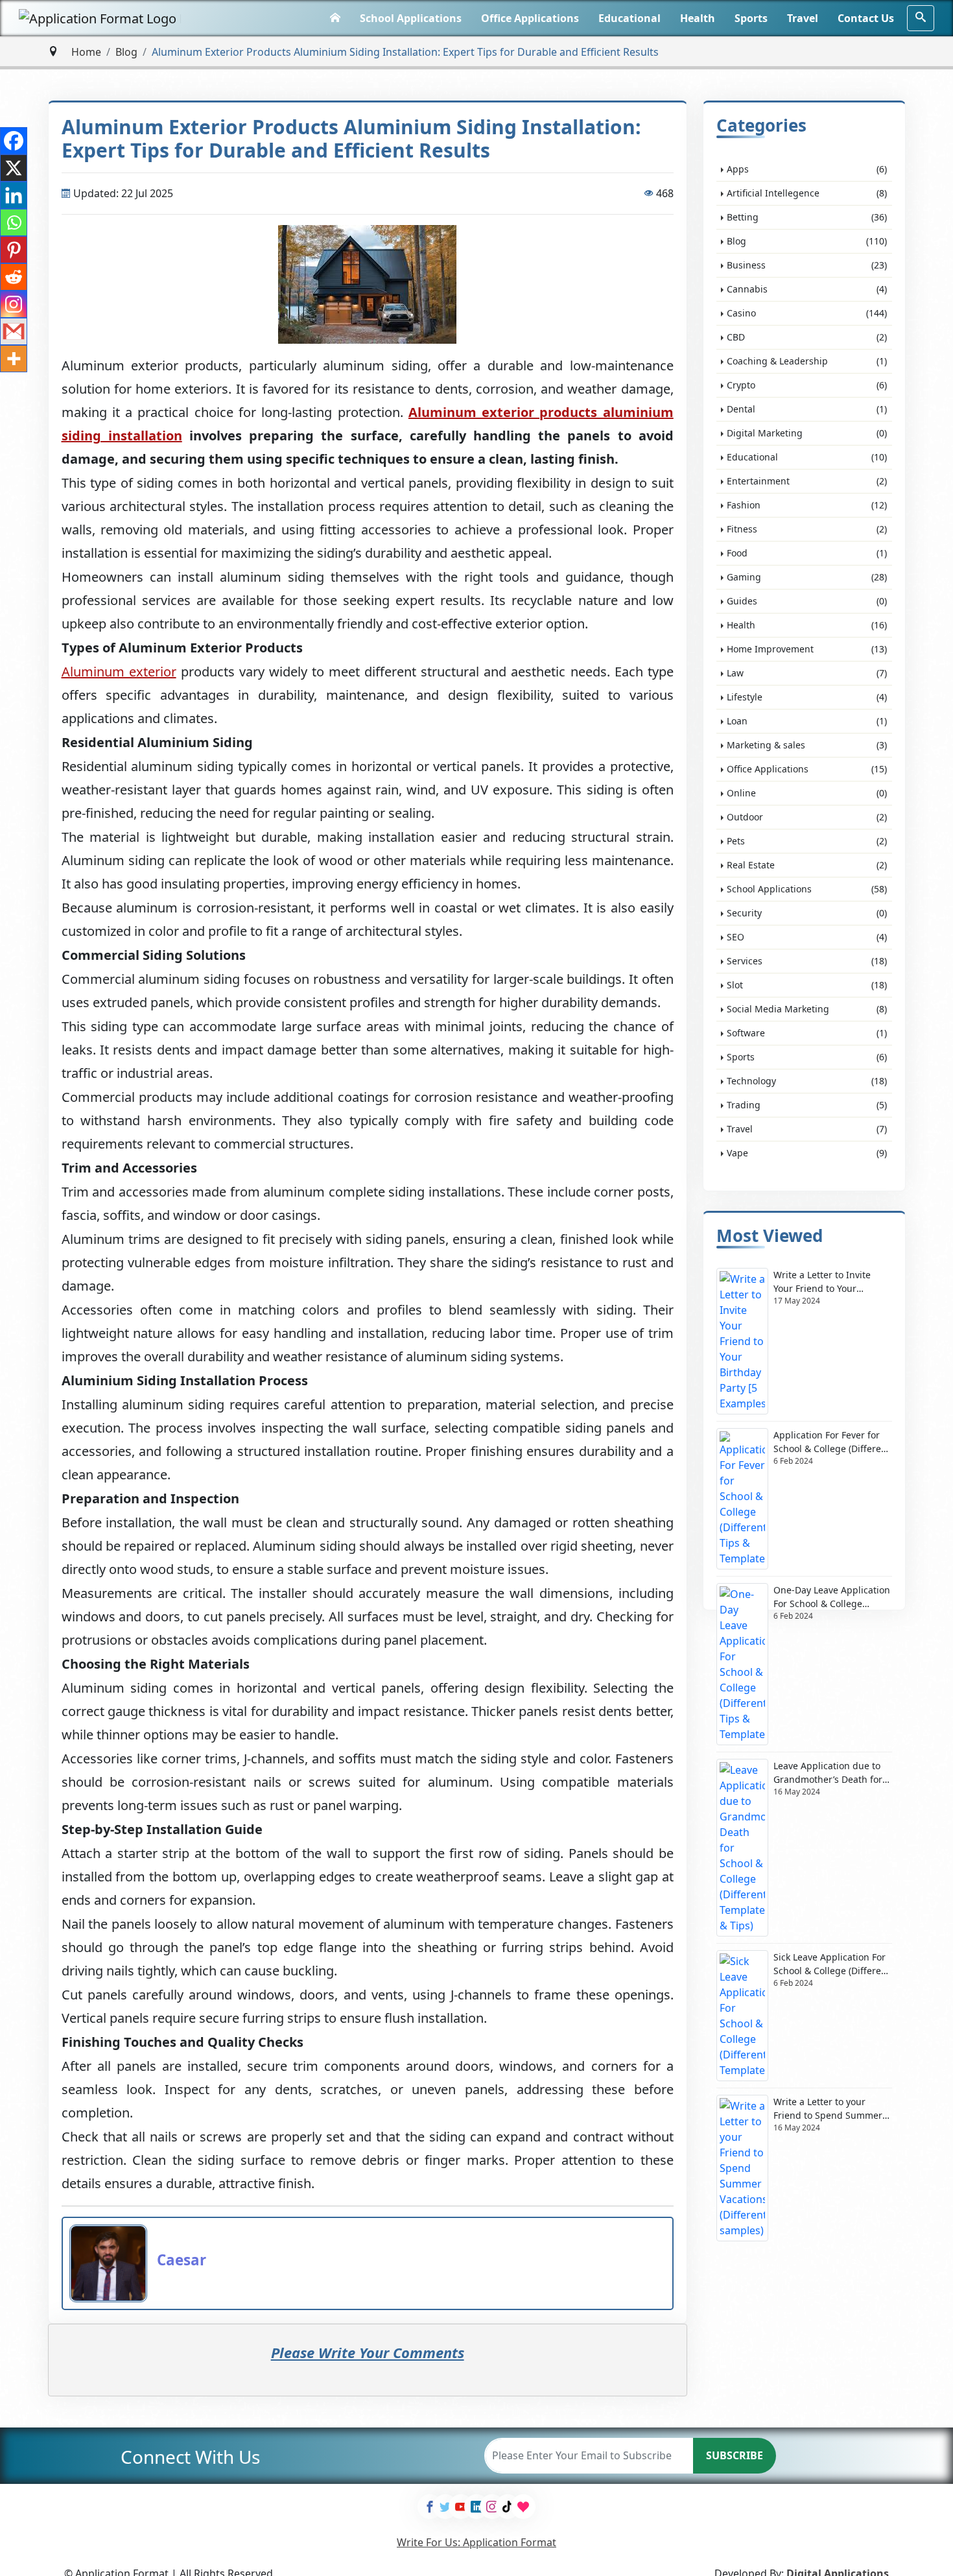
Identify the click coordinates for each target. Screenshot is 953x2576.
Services (807, 961)
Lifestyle (807, 697)
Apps (807, 169)
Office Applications (530, 18)
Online (807, 793)
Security (807, 913)
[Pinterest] (14, 250)
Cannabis (807, 289)
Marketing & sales (807, 745)
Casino (807, 313)
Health (698, 18)
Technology (807, 1081)
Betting (807, 217)
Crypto (807, 385)
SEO (807, 937)
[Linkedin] (14, 195)
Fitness (807, 529)
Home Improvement (807, 649)
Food (807, 553)
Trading (807, 1105)
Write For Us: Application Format (476, 2542)
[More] (14, 359)
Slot (807, 985)
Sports (751, 18)
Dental (807, 409)
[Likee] (523, 2507)
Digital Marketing (807, 433)
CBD (807, 337)
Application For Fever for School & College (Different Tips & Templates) (832, 1442)
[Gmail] (14, 331)
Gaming (807, 577)
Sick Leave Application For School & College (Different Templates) (832, 1964)
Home (86, 52)
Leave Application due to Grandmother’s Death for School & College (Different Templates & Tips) (832, 1773)
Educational (629, 18)
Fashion (807, 505)
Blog (126, 52)
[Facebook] (14, 141)
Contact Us (866, 18)
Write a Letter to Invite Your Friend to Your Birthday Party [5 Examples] (822, 1282)
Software (807, 1033)
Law (807, 673)
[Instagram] (14, 304)
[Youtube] (461, 2507)
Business (807, 265)
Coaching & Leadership (807, 361)
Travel (803, 18)
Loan (807, 721)
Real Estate (807, 865)
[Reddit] (14, 277)
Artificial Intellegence (807, 193)
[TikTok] (508, 2507)
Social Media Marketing (807, 1009)
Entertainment (807, 481)
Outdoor (807, 817)
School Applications (411, 18)
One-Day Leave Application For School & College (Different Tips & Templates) (832, 1597)
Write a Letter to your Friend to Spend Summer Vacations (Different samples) (828, 2109)
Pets (807, 841)
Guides (807, 601)
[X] (14, 168)
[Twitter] (445, 2507)
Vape (807, 1153)
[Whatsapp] (14, 222)
